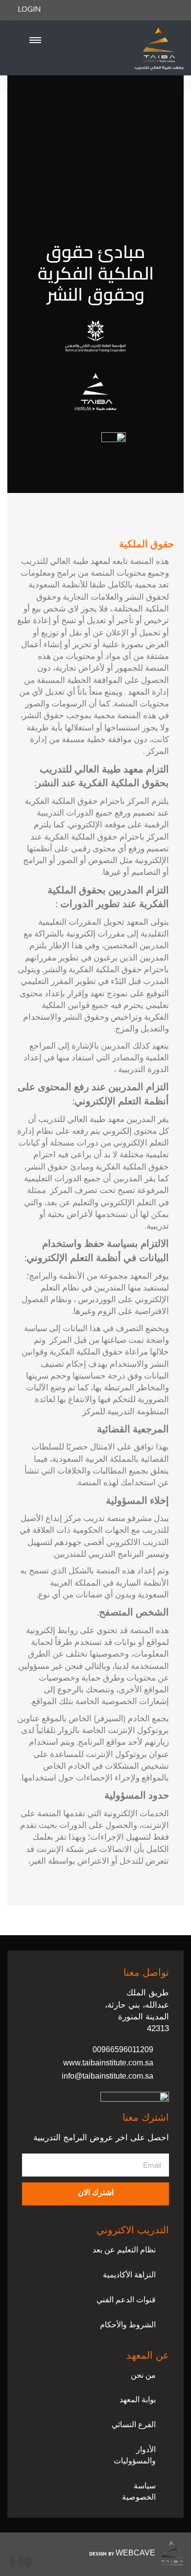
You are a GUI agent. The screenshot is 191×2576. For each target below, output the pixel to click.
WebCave (135, 2553)
